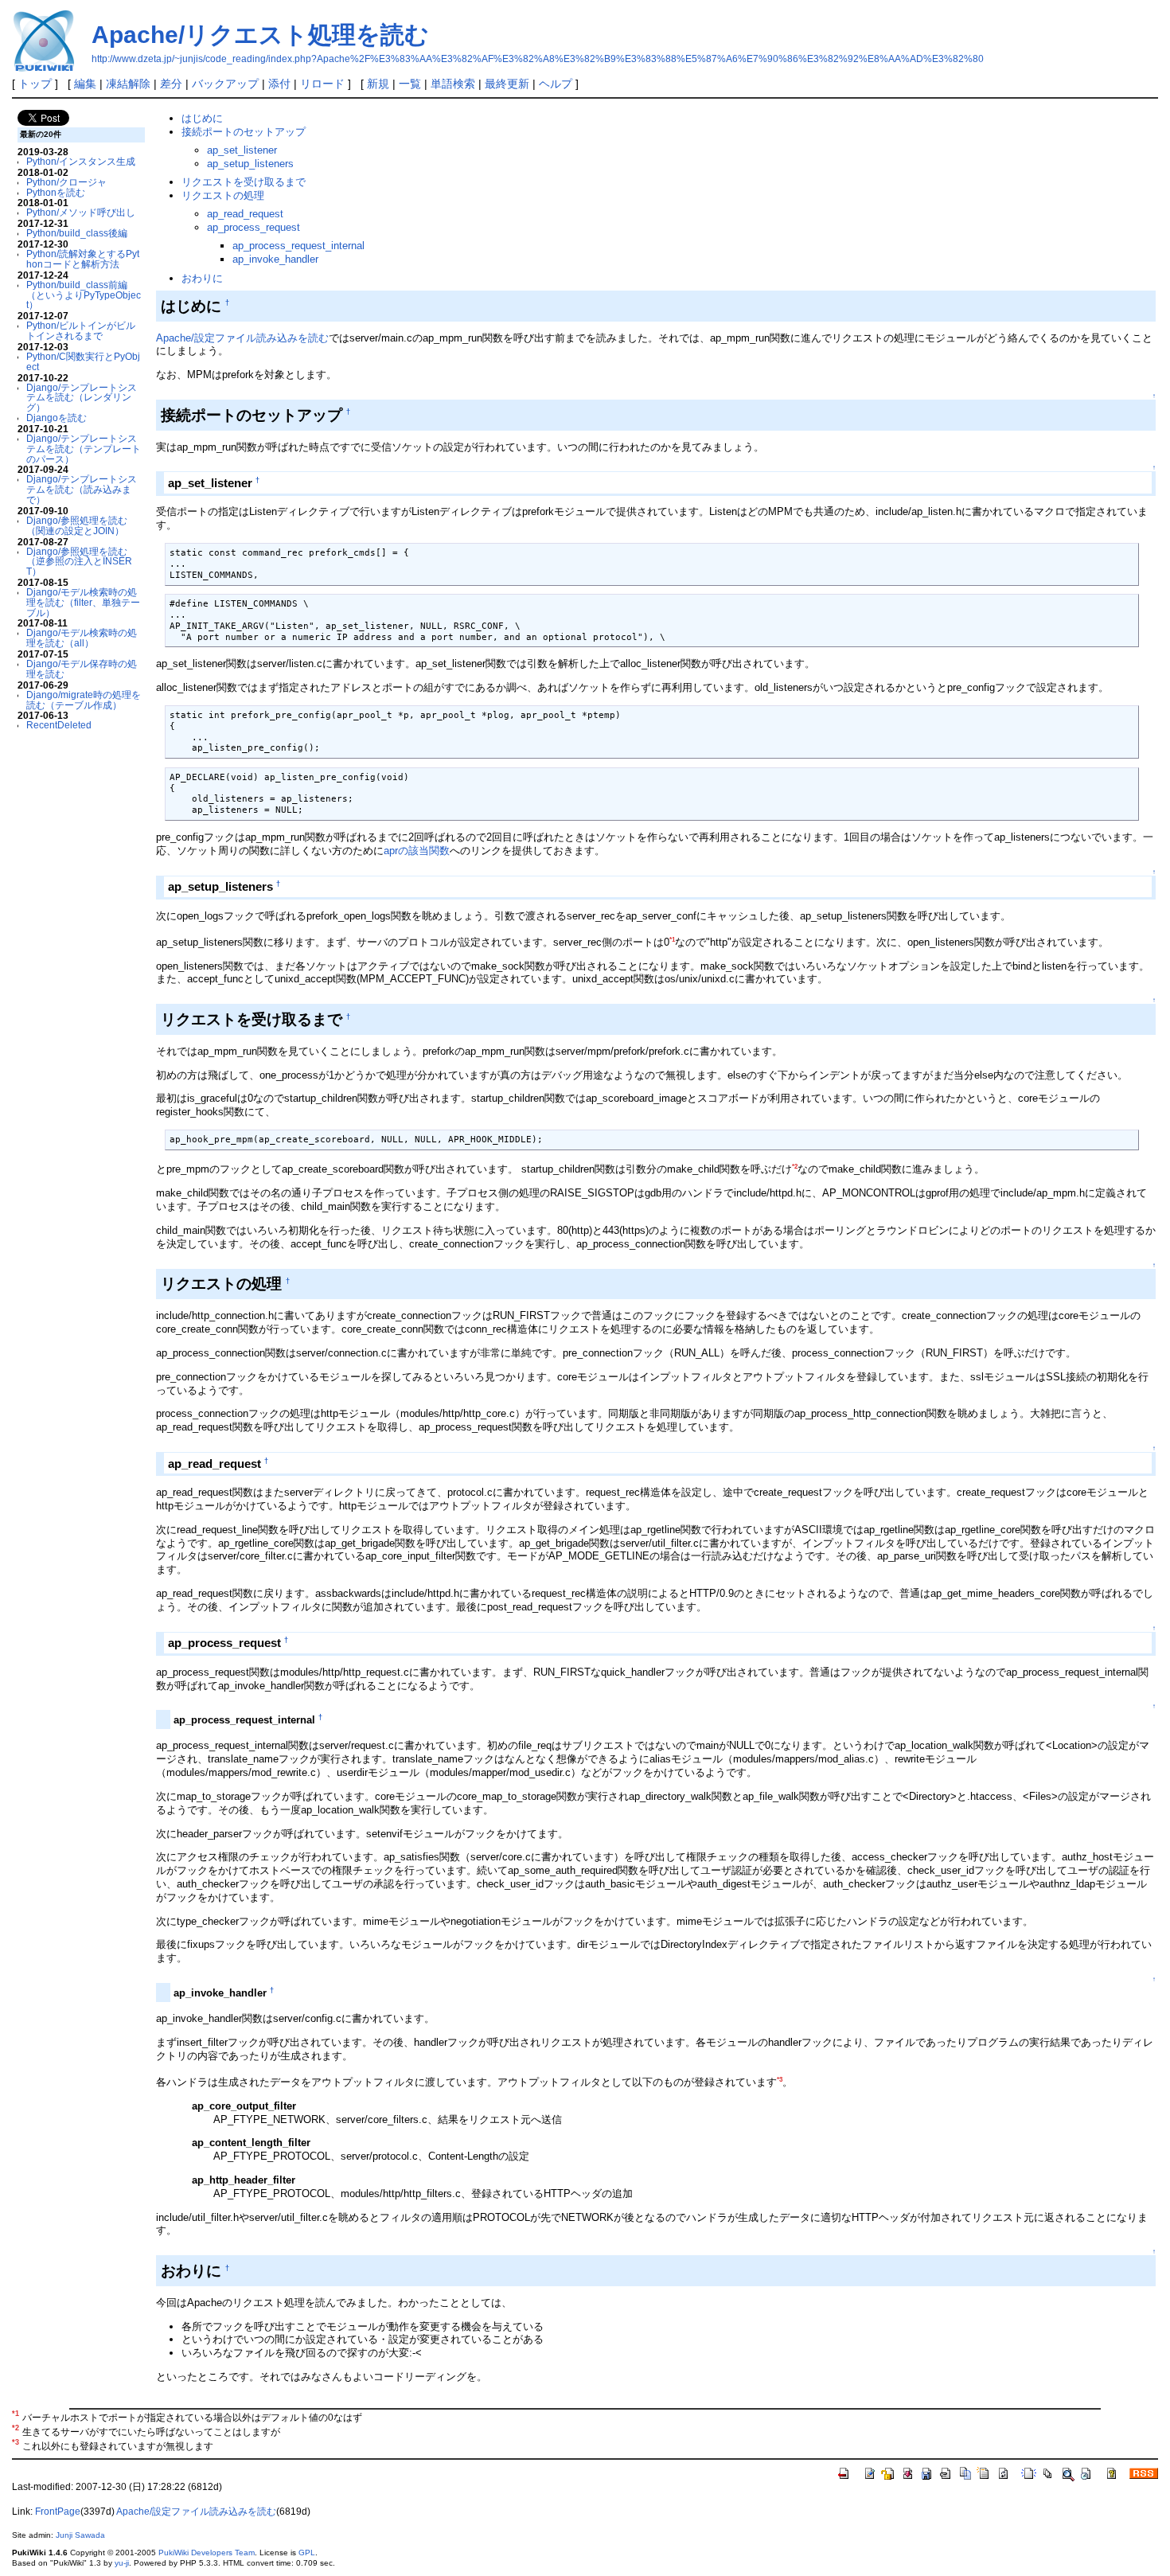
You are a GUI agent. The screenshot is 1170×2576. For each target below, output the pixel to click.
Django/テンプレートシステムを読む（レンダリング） (82, 398)
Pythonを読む (56, 192)
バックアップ (225, 84)
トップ (35, 84)
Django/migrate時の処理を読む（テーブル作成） (84, 700)
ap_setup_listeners (250, 164)
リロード (322, 84)
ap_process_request (253, 227)
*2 (795, 1167)
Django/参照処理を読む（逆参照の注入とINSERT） (79, 562)
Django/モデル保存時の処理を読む (82, 669)
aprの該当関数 (417, 851)
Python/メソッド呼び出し (81, 212)
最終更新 (507, 84)
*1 (672, 940)
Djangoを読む (57, 418)
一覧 (410, 84)
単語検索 (453, 84)
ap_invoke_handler (275, 259)
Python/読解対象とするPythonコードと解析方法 (83, 259)
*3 (780, 2080)
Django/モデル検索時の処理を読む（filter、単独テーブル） (83, 602)
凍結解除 (128, 84)
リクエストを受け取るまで (244, 182)
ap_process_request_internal (298, 246)
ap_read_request (245, 214)
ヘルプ (556, 84)
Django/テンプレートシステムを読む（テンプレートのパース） (84, 449)
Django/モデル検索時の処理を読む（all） (82, 638)
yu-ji (122, 2563)
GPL (307, 2553)
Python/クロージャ (66, 182)
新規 (378, 84)
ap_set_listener (242, 150)
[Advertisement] (65, 970)
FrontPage (58, 2512)
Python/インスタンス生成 (81, 161)
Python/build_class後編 (77, 233)
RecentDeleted (59, 725)
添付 (279, 84)
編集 (85, 84)
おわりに (202, 278)
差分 (171, 84)
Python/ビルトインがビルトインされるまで (81, 330)
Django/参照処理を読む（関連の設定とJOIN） (77, 525)
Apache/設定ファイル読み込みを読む (242, 338)
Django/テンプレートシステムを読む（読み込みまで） (82, 489)
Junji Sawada (80, 2535)
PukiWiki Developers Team (207, 2553)
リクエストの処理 (223, 195)
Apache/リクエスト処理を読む (260, 35)
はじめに (202, 118)
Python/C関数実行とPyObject (83, 361)
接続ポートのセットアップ (244, 132)
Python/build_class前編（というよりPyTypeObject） (84, 295)
